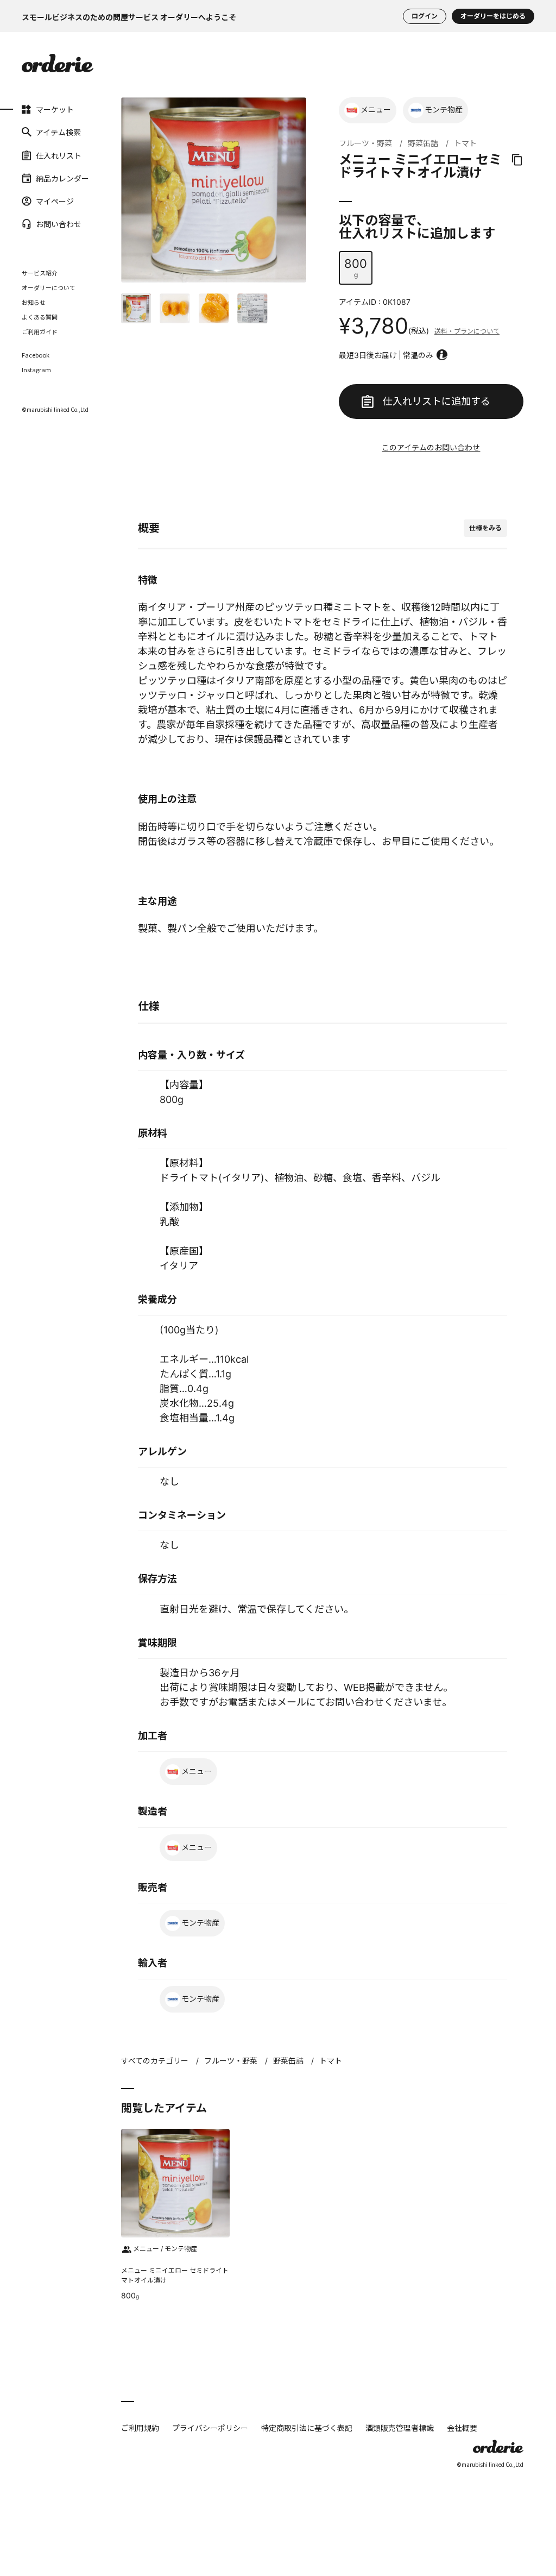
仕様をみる (485, 528)
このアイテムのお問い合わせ (431, 447)
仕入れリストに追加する (437, 401)
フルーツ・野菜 (365, 143)
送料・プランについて (467, 331)
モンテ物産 (444, 109)
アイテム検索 (37, 132)
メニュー (376, 109)
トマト (465, 143)
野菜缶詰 (423, 143)
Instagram (36, 370)
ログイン (425, 16)
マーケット (37, 109)
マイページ (37, 201)
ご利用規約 (140, 2428)
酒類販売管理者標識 (400, 2428)
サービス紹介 (40, 273)
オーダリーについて (49, 287)
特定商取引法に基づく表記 (307, 2428)
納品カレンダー (37, 178)
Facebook (36, 355)
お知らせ (34, 302)
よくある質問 (40, 317)
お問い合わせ (37, 224)
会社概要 (462, 2428)
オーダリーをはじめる (493, 16)
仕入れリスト (37, 155)
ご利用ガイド (40, 331)
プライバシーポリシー (210, 2428)
